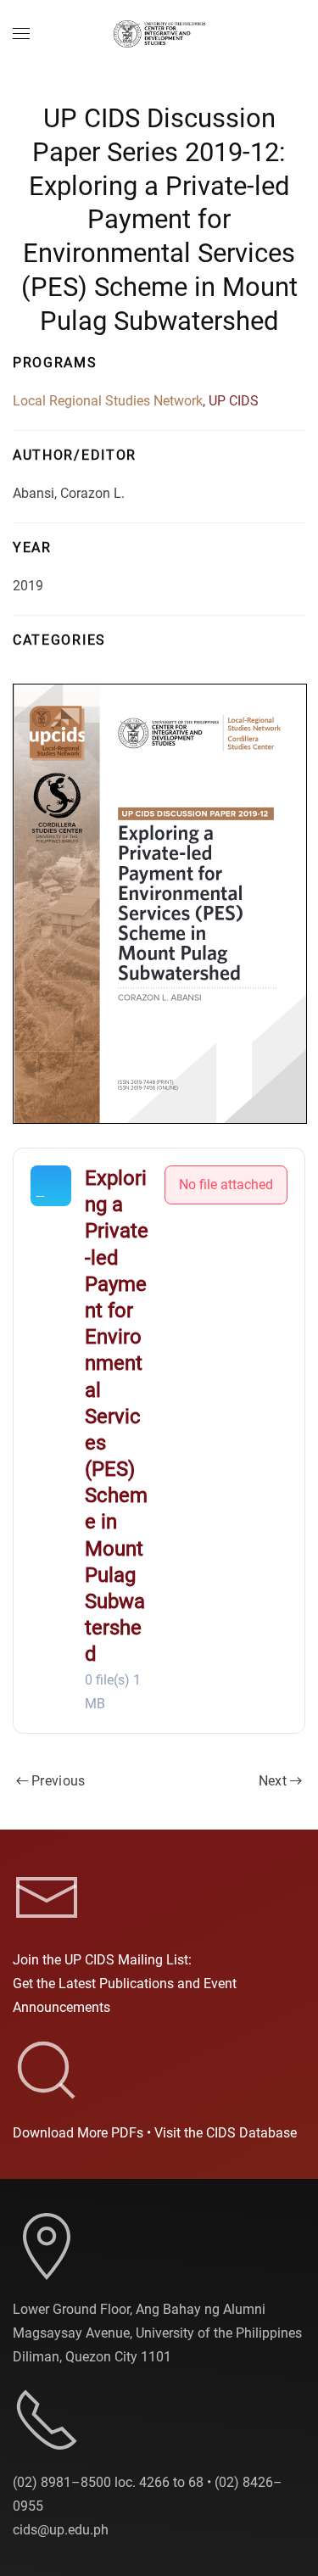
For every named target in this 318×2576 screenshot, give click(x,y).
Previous (59, 1781)
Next (273, 1781)
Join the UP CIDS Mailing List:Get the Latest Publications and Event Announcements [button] (125, 1984)
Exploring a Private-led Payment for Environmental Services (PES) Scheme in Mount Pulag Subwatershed (117, 1416)
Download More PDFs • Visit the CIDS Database (155, 2133)
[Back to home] (159, 34)
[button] (21, 34)
